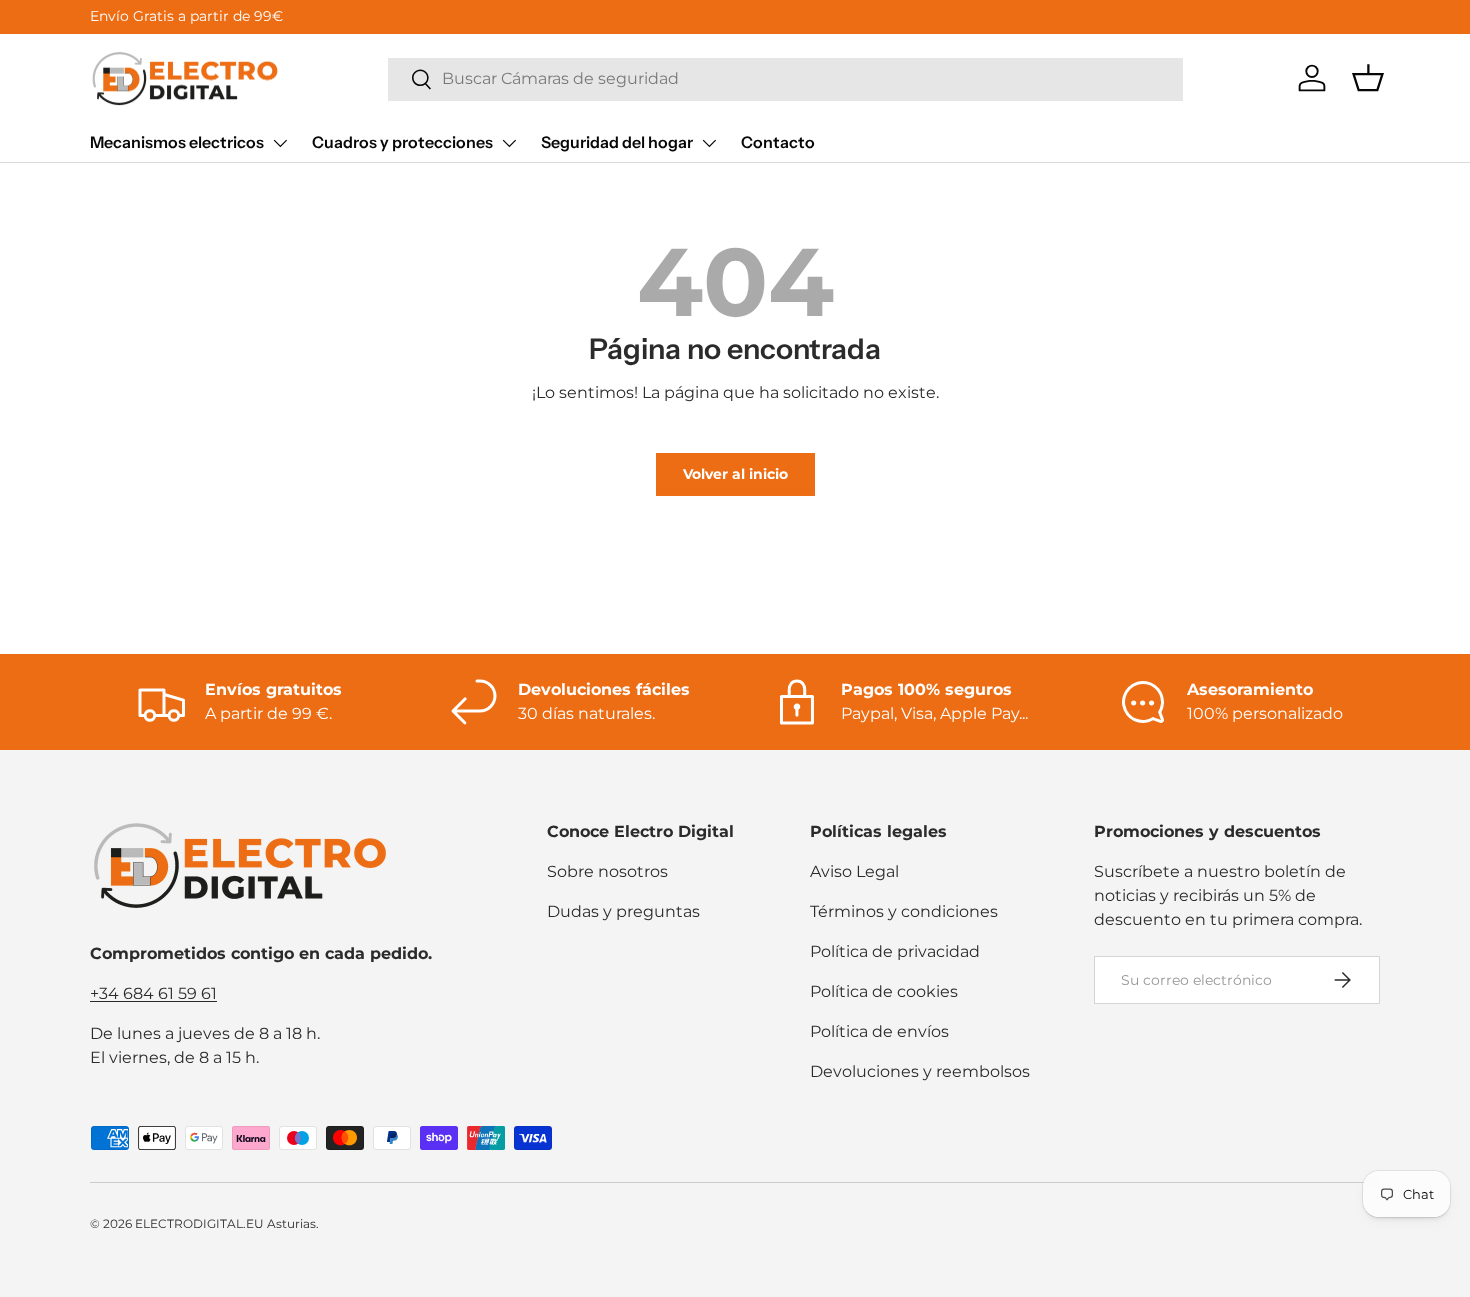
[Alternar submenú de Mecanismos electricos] (280, 143)
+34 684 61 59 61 (153, 993)
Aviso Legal (854, 871)
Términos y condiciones (904, 911)
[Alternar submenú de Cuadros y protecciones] (509, 143)
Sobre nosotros (607, 871)
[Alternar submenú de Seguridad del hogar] (709, 143)
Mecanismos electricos (177, 142)
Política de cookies (884, 991)
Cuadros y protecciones (402, 142)
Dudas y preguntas (623, 911)
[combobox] (785, 78)
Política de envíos (879, 1031)
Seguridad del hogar (617, 142)
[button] (1368, 78)
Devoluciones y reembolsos (920, 1071)
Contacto (778, 142)
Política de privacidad (895, 951)
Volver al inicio (735, 474)
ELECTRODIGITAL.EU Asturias (225, 1223)
